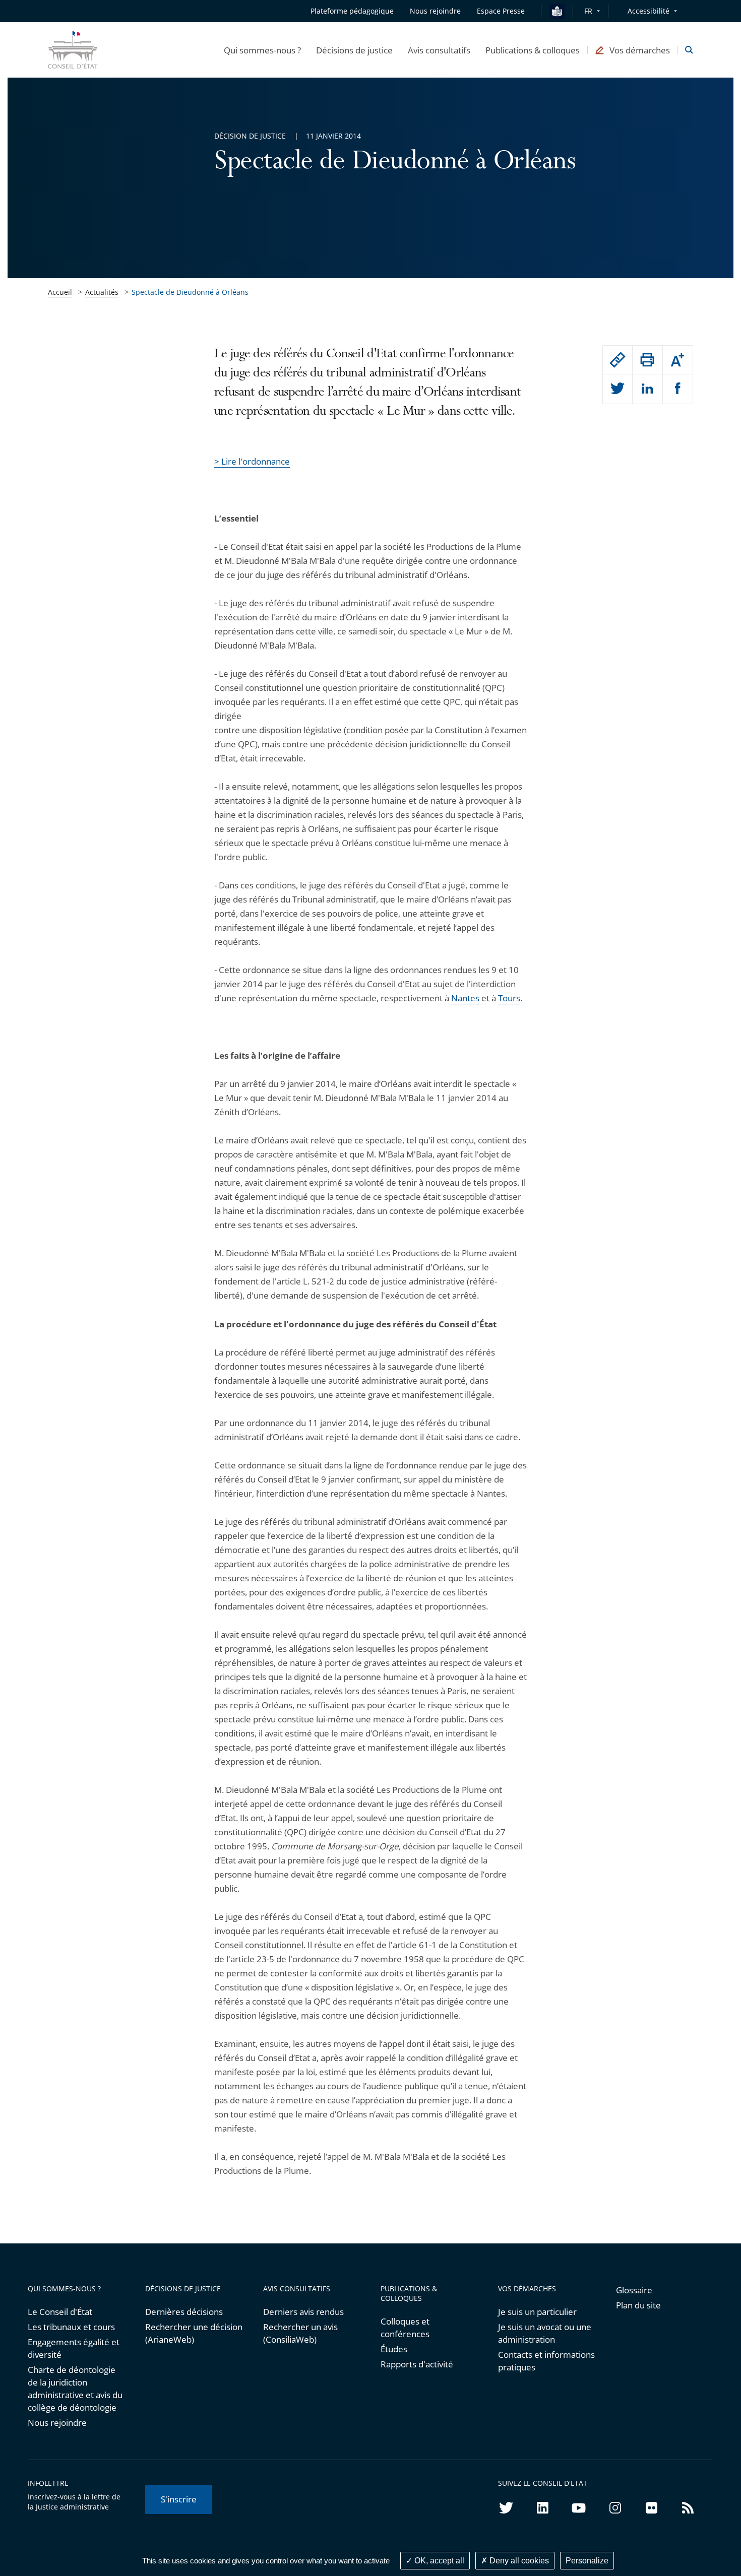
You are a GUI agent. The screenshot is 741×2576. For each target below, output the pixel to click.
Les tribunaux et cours (71, 2327)
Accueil (60, 292)
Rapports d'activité (417, 2364)
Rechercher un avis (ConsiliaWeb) (300, 2333)
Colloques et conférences (405, 2328)
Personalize (587, 2561)
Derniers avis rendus (303, 2312)
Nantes (466, 998)
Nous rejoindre (57, 2423)
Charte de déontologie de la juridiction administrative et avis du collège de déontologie (75, 2389)
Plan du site (638, 2305)
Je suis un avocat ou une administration (545, 2333)
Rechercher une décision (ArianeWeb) (194, 2333)
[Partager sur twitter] (618, 389)
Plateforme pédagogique (352, 11)
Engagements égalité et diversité (74, 2348)
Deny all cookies (518, 2561)
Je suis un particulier (537, 2312)
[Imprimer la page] (647, 360)
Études (394, 2349)
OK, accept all (438, 2561)
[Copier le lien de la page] (618, 360)
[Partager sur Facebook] (678, 389)
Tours (509, 998)
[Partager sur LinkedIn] (647, 389)
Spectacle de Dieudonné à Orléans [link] (190, 292)
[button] (262, 50)
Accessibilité (649, 11)
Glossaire (634, 2290)
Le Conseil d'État (60, 2312)
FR (588, 11)
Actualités (102, 292)
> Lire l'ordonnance (252, 461)
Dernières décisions (184, 2312)
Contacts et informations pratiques (546, 2361)
